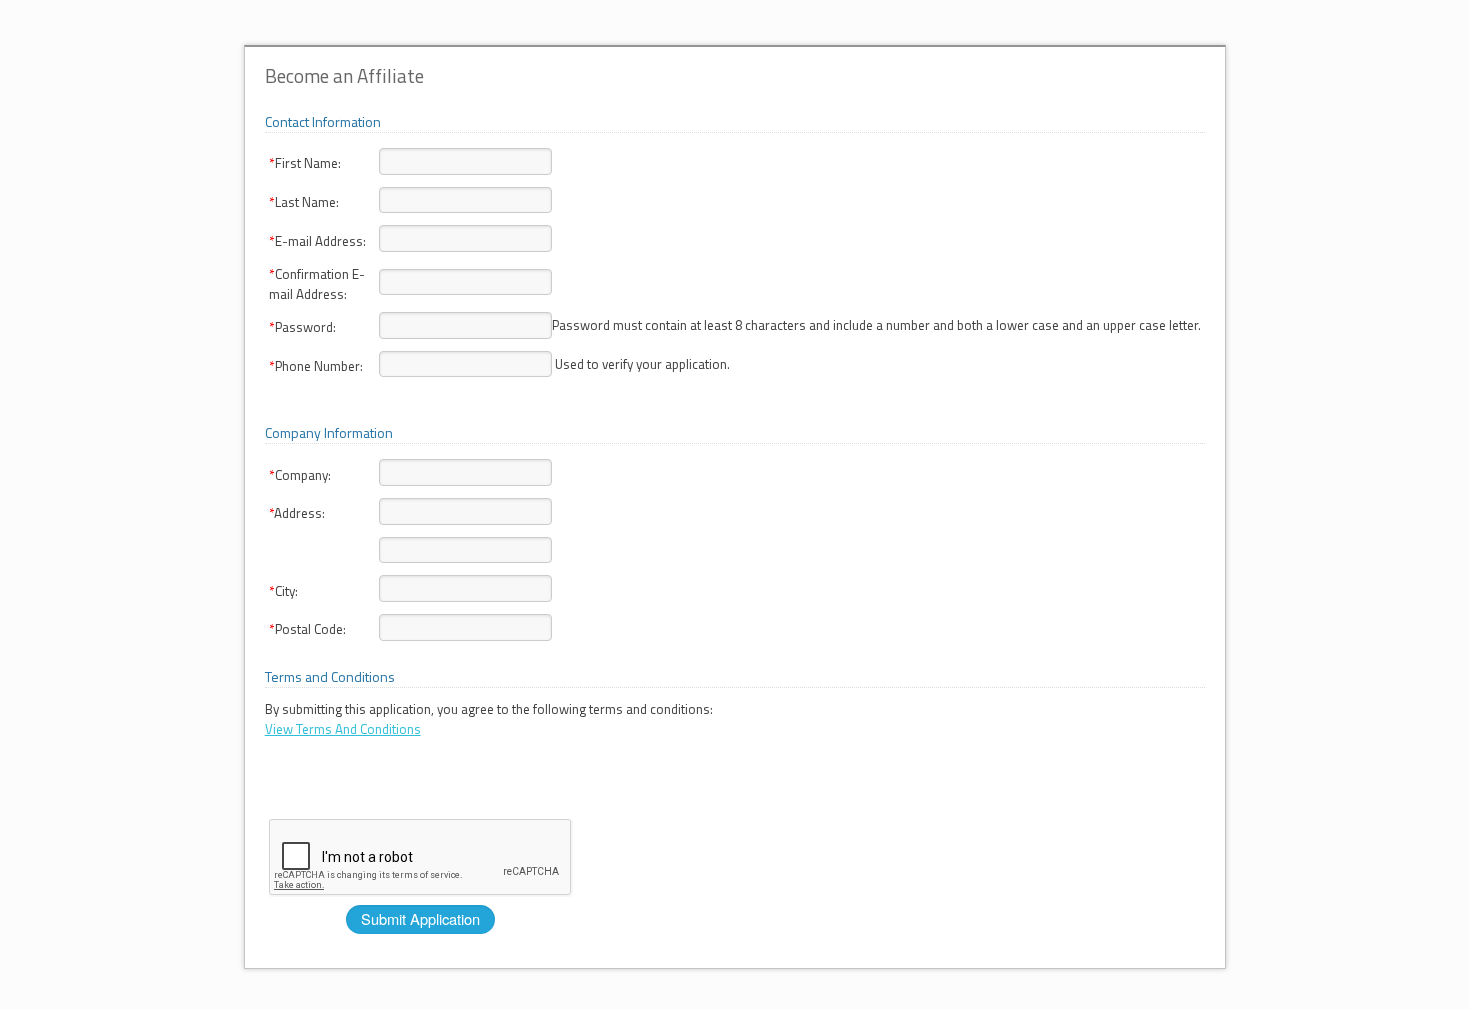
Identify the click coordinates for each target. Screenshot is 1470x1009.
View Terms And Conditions (343, 729)
